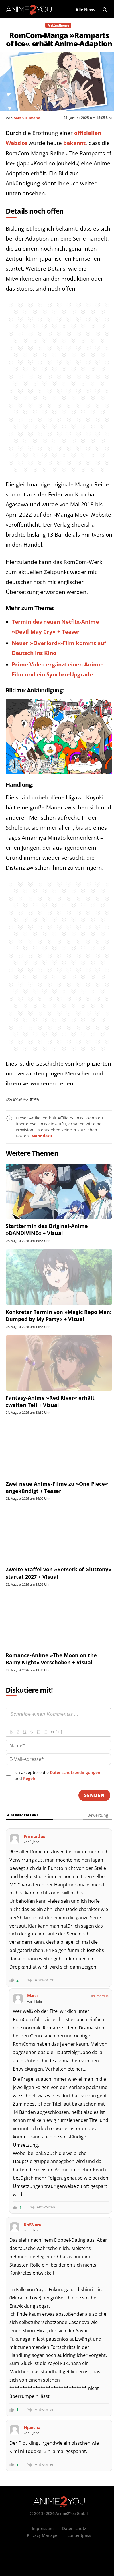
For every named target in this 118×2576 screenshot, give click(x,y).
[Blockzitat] (52, 1732)
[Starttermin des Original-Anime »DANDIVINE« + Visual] (59, 1191)
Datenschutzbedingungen (75, 1772)
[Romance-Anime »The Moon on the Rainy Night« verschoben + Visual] (59, 1621)
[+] (59, 1732)
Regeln (30, 1778)
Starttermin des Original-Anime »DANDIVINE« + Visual (47, 1229)
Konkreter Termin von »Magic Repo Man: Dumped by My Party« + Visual (59, 1315)
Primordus (100, 1996)
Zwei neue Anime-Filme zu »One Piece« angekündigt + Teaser (57, 1487)
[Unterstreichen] (25, 1732)
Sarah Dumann (27, 118)
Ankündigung (58, 25)
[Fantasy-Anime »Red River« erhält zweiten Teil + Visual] (59, 1363)
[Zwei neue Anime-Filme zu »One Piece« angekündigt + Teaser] (59, 1449)
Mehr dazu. (42, 1136)
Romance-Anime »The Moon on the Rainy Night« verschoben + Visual (51, 1659)
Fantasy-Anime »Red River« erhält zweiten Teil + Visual (50, 1401)
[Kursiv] (18, 1732)
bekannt (74, 143)
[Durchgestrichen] (32, 1732)
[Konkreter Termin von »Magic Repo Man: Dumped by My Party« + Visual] (59, 1277)
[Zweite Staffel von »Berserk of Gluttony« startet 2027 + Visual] (59, 1535)
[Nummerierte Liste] (38, 1732)
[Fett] (11, 1732)
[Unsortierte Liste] (45, 1732)
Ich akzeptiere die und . (57, 1775)
